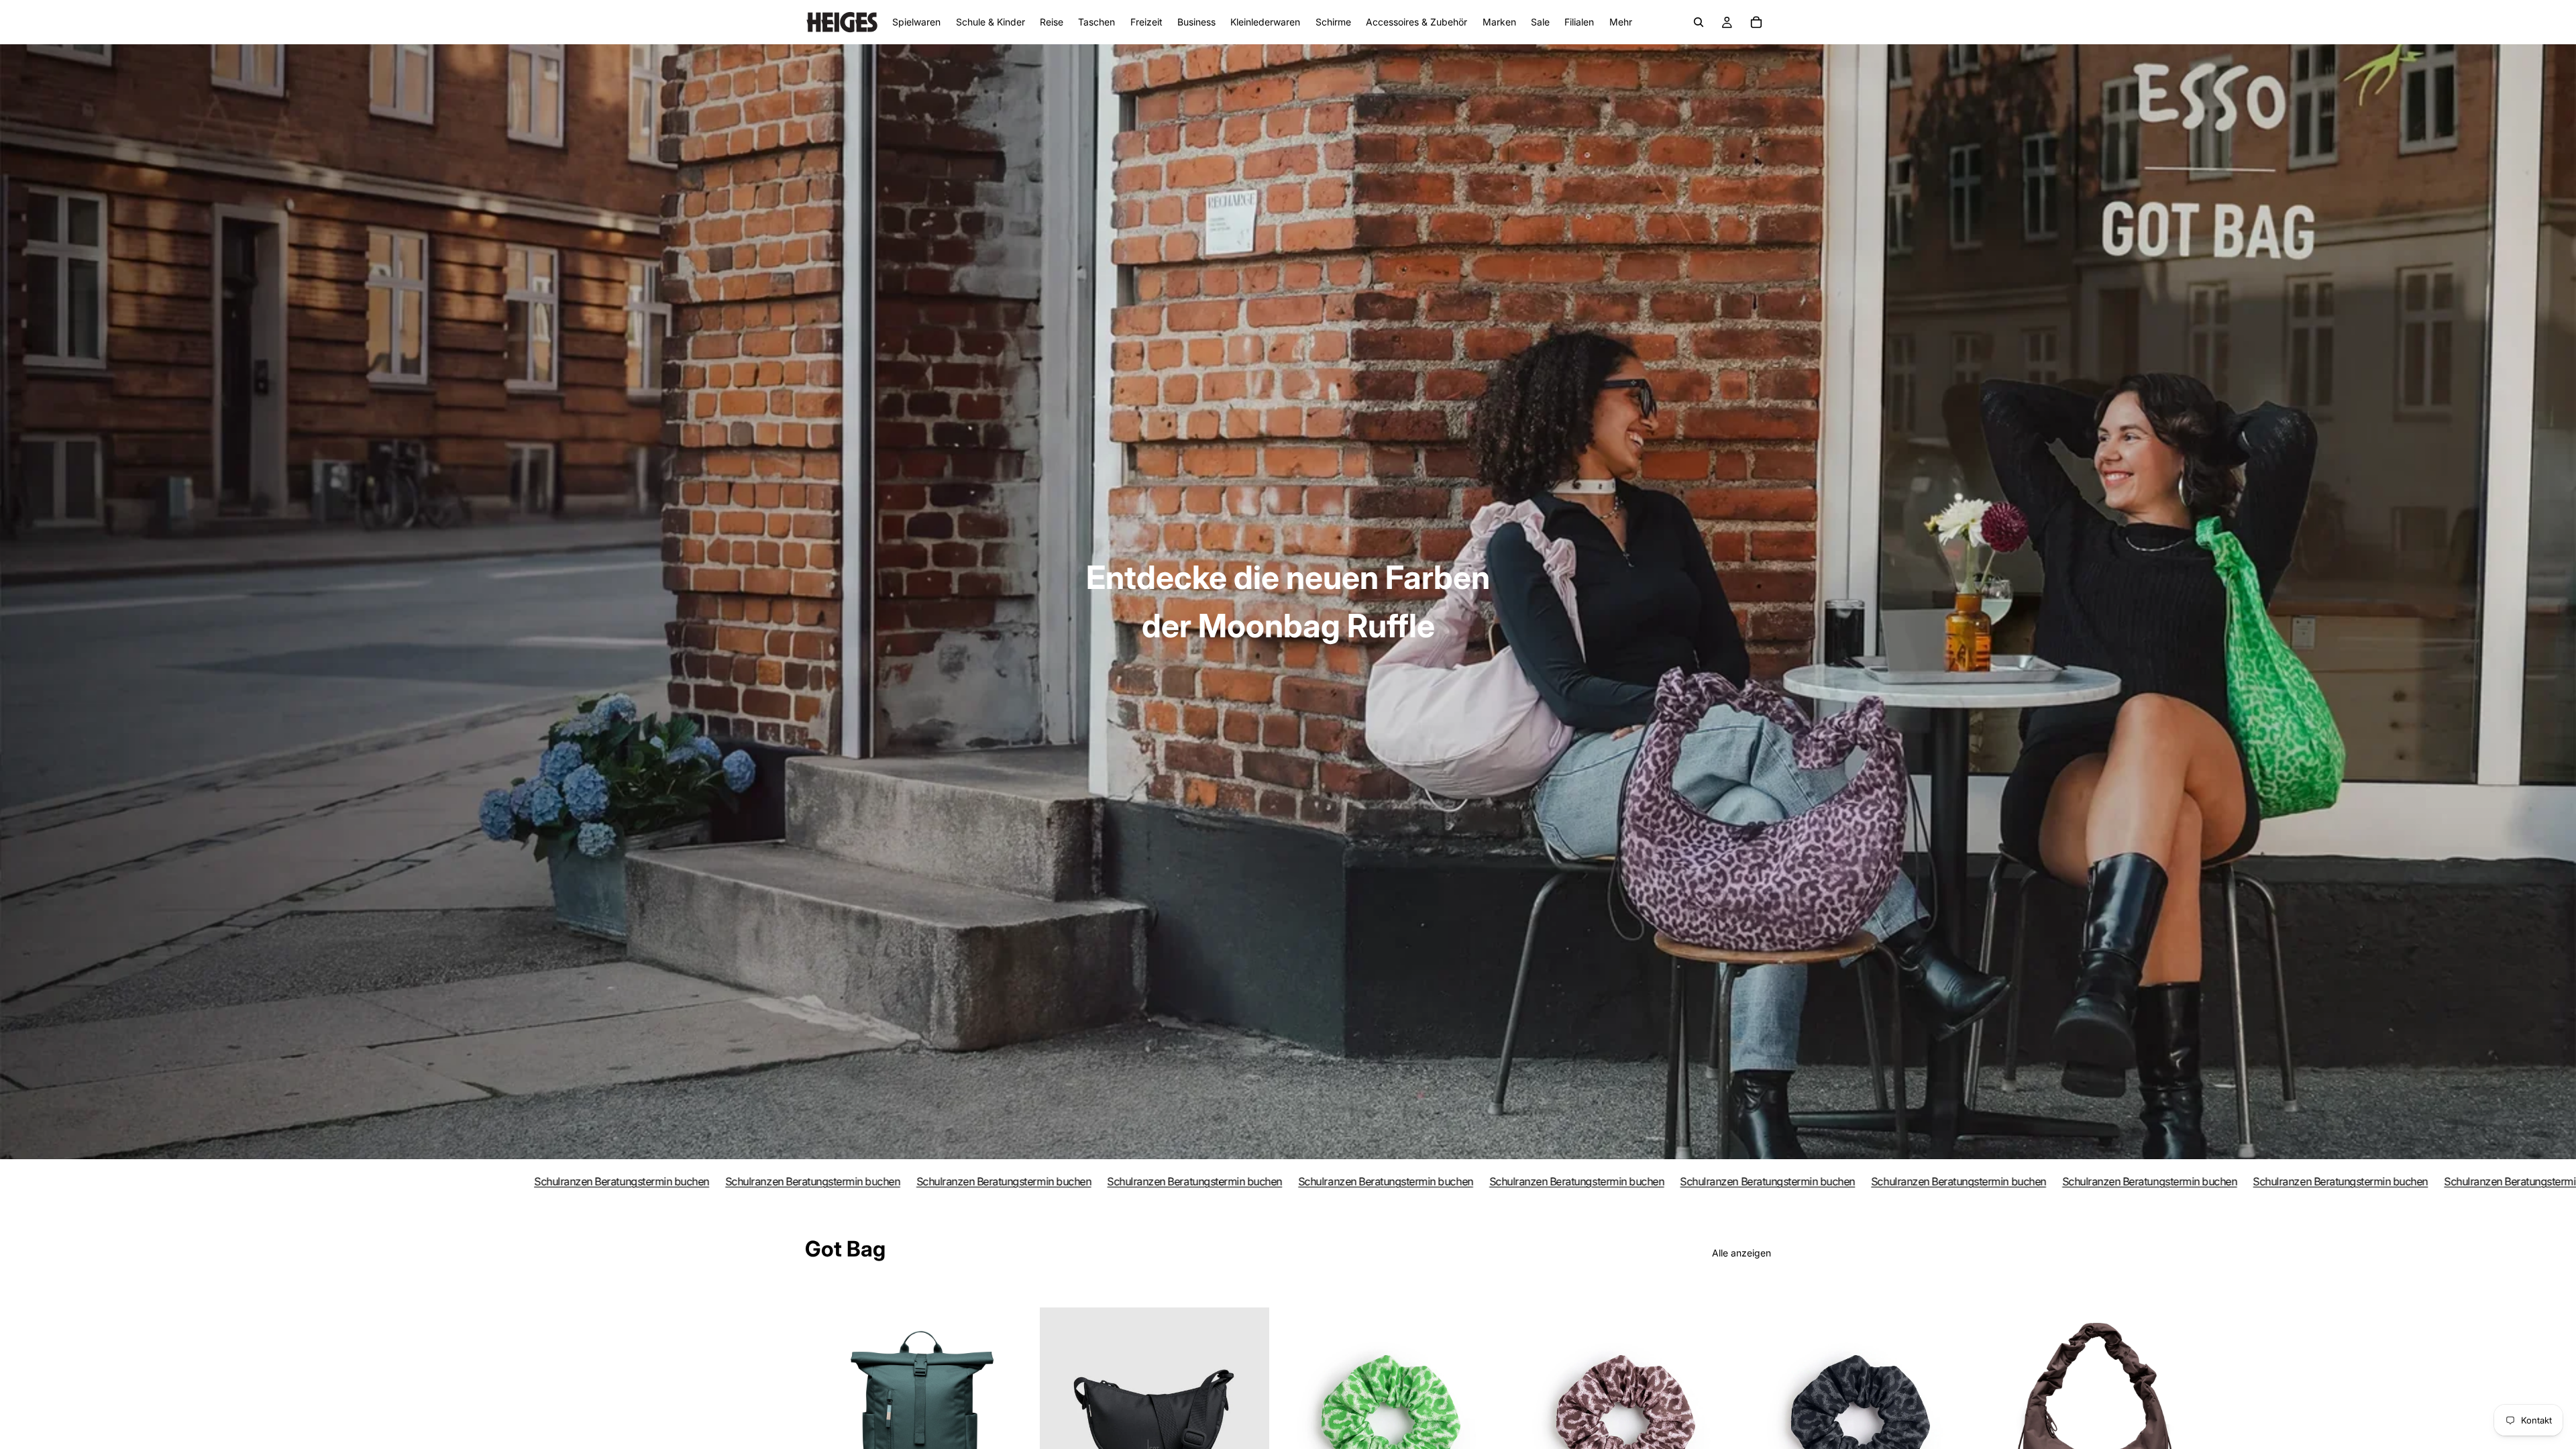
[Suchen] (1699, 22)
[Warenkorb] (1756, 22)
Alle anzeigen (1741, 1253)
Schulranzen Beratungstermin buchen (407, 1181)
